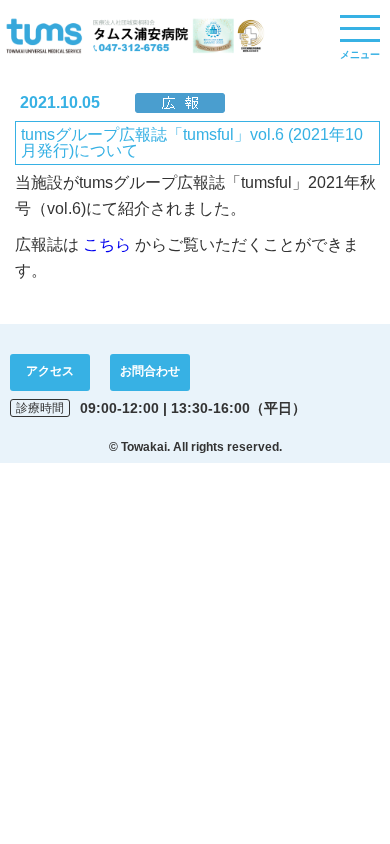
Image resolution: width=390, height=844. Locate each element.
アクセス (50, 371)
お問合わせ (150, 371)
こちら (107, 244)
